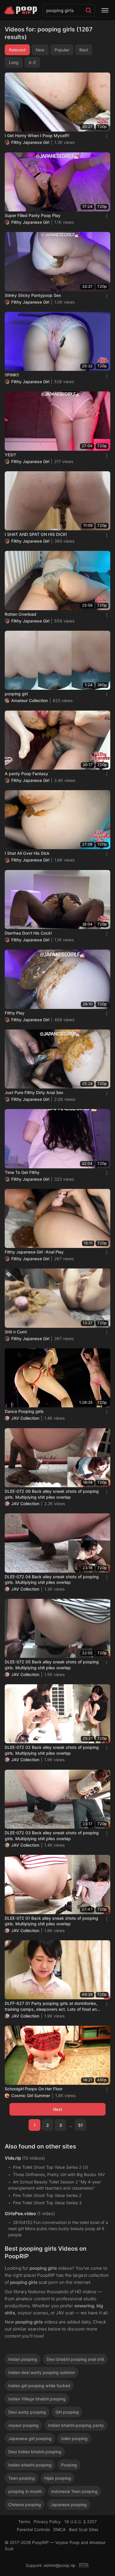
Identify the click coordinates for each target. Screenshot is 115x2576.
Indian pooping (23, 2359)
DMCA (59, 2529)
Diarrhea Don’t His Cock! (28, 933)
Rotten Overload (20, 614)
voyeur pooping (23, 2425)
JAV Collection (25, 1418)
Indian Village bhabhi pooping (37, 2399)
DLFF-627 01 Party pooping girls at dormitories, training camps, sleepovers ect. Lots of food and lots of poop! (52, 2006)
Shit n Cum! (16, 1332)
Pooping (69, 2465)
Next (58, 2109)
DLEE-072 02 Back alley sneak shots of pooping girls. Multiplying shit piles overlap (52, 1750)
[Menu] (105, 10)
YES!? (10, 455)
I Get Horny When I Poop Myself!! (37, 136)
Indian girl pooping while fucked (39, 2386)
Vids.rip (13, 2158)
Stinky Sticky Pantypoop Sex (33, 295)
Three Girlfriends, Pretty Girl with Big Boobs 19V (59, 2174)
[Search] (88, 10)
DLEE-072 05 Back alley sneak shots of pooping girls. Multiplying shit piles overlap (52, 1665)
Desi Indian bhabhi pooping (35, 2452)
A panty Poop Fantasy (26, 774)
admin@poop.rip (60, 2565)
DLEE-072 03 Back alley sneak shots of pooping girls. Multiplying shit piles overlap (52, 1836)
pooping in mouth (25, 2491)
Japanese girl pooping (30, 2438)
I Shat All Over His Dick (27, 853)
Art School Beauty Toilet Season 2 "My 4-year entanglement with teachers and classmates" (55, 2185)
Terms (24, 2522)
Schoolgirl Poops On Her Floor (34, 2089)
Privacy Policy (47, 2522)
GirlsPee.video (20, 2214)
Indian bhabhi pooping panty (76, 2425)
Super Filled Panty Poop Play (33, 215)
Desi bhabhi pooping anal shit (75, 2359)
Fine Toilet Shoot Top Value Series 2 (47, 2195)
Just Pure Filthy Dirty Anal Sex (34, 1092)
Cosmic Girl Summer (31, 2095)
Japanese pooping (69, 2505)
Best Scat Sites (84, 2529)
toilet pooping (74, 2438)
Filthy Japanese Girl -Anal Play (34, 1252)
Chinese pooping (25, 2505)
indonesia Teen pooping (74, 2491)
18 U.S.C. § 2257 (80, 2522)
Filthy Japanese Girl (30, 142)
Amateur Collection (29, 700)
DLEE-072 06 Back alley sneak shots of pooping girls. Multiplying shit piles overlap (52, 1494)
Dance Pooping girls (24, 1411)
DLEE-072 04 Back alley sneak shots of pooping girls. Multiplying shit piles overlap (52, 1580)
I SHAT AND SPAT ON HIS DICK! (36, 534)
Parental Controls (33, 2529)
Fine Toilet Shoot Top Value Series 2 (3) (51, 2167)
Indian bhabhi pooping (30, 2465)
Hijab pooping (58, 2478)
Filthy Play (15, 1013)
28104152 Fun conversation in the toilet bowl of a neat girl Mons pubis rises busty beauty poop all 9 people (58, 2228)
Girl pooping (67, 2412)
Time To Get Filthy (22, 1172)
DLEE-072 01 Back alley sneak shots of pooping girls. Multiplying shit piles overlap (51, 1921)
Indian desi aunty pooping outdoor (42, 2372)
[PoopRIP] (21, 10)
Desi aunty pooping (27, 2412)
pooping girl (16, 694)
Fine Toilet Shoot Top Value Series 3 (47, 2203)
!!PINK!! (12, 375)
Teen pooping (22, 2478)
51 (80, 2125)
